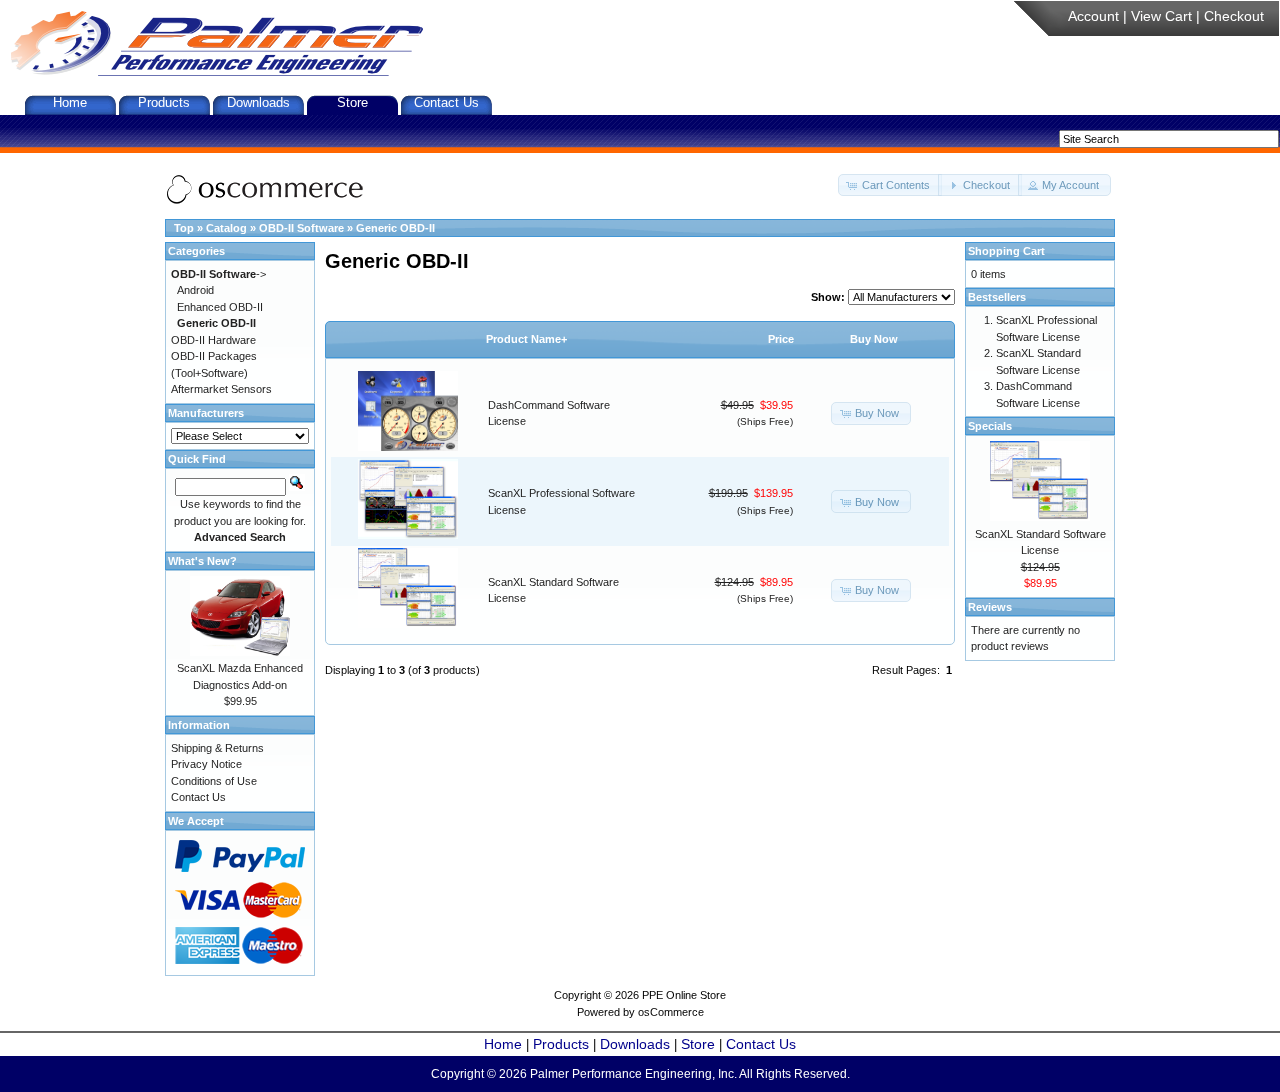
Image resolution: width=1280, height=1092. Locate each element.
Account (1093, 16)
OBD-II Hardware (213, 340)
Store (352, 102)
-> (218, 274)
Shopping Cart (1006, 251)
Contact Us (446, 102)
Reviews (990, 607)
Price (781, 339)
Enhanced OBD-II (220, 307)
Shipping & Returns (217, 748)
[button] (890, 185)
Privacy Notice (206, 764)
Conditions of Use (214, 781)
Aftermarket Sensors (221, 389)
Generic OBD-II (395, 228)
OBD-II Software (301, 228)
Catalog (226, 228)
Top (184, 228)
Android (195, 290)
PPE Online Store (684, 995)
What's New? (202, 561)
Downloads (258, 102)
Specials (990, 426)
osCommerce (671, 1012)
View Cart (1161, 16)
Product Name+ (526, 339)
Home (70, 102)
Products (164, 102)
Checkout (1234, 16)
